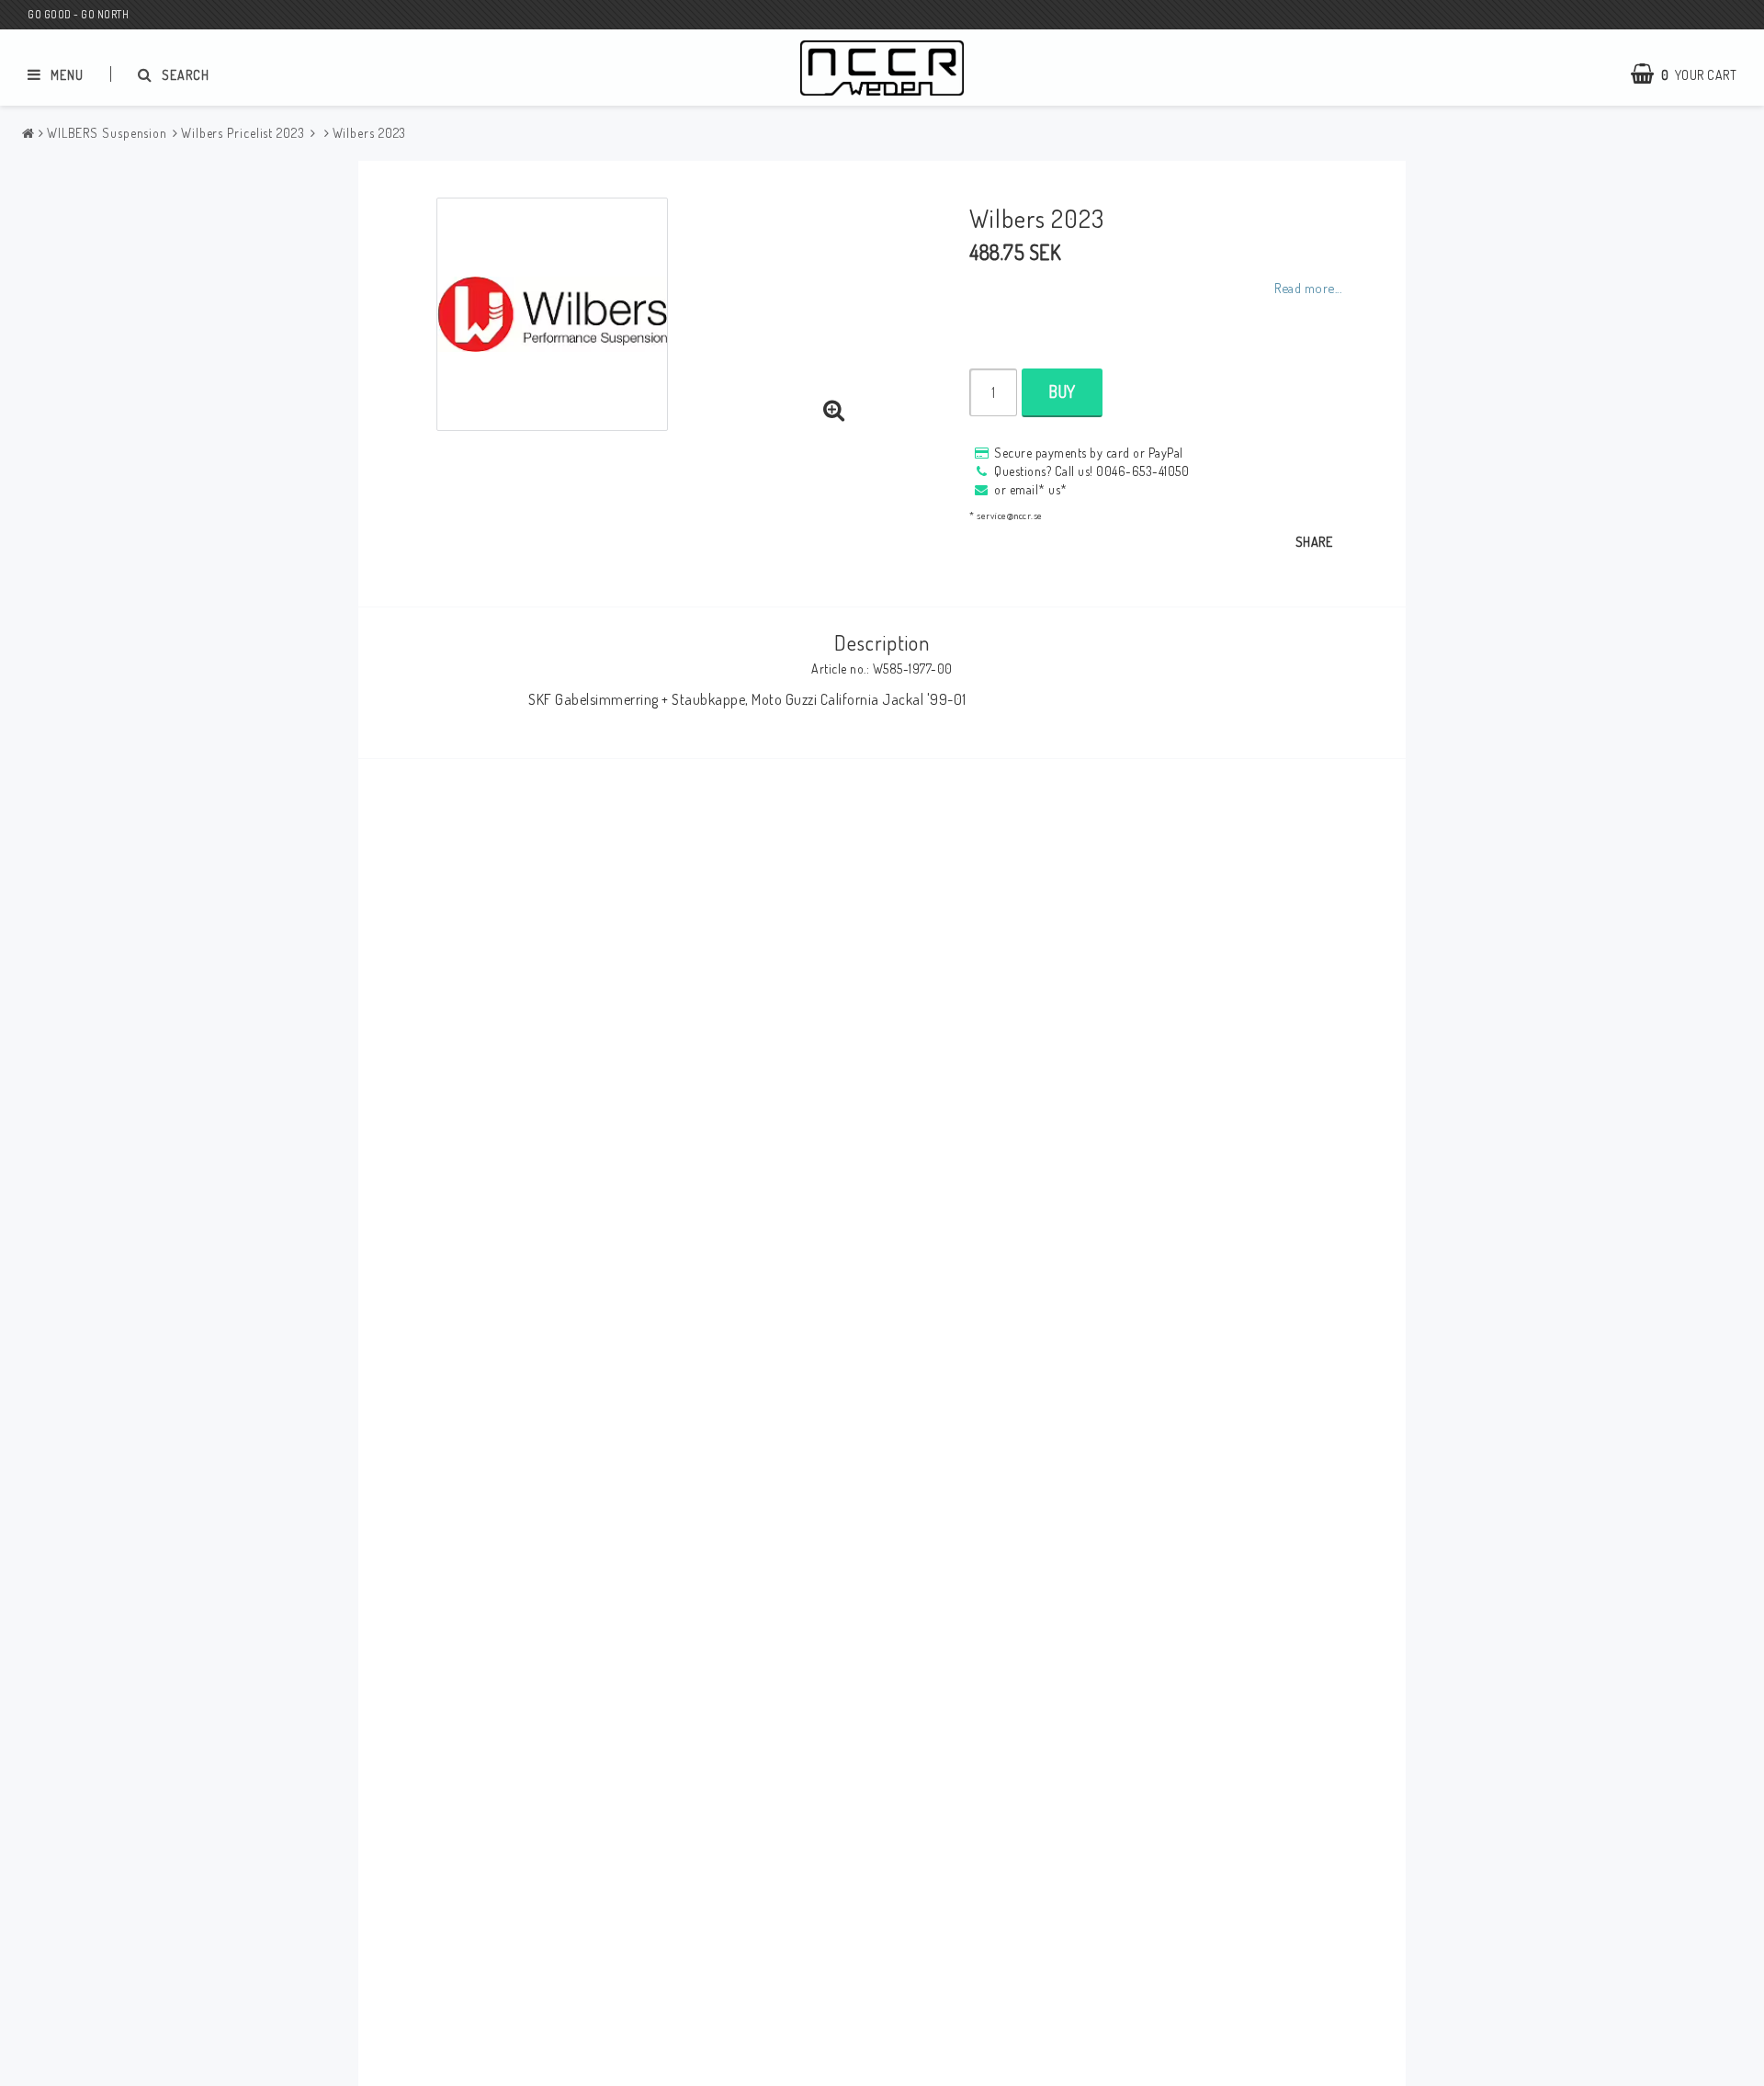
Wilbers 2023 (370, 133)
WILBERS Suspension (107, 133)
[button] (834, 411)
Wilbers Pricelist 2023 (243, 133)
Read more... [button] (1308, 288)
